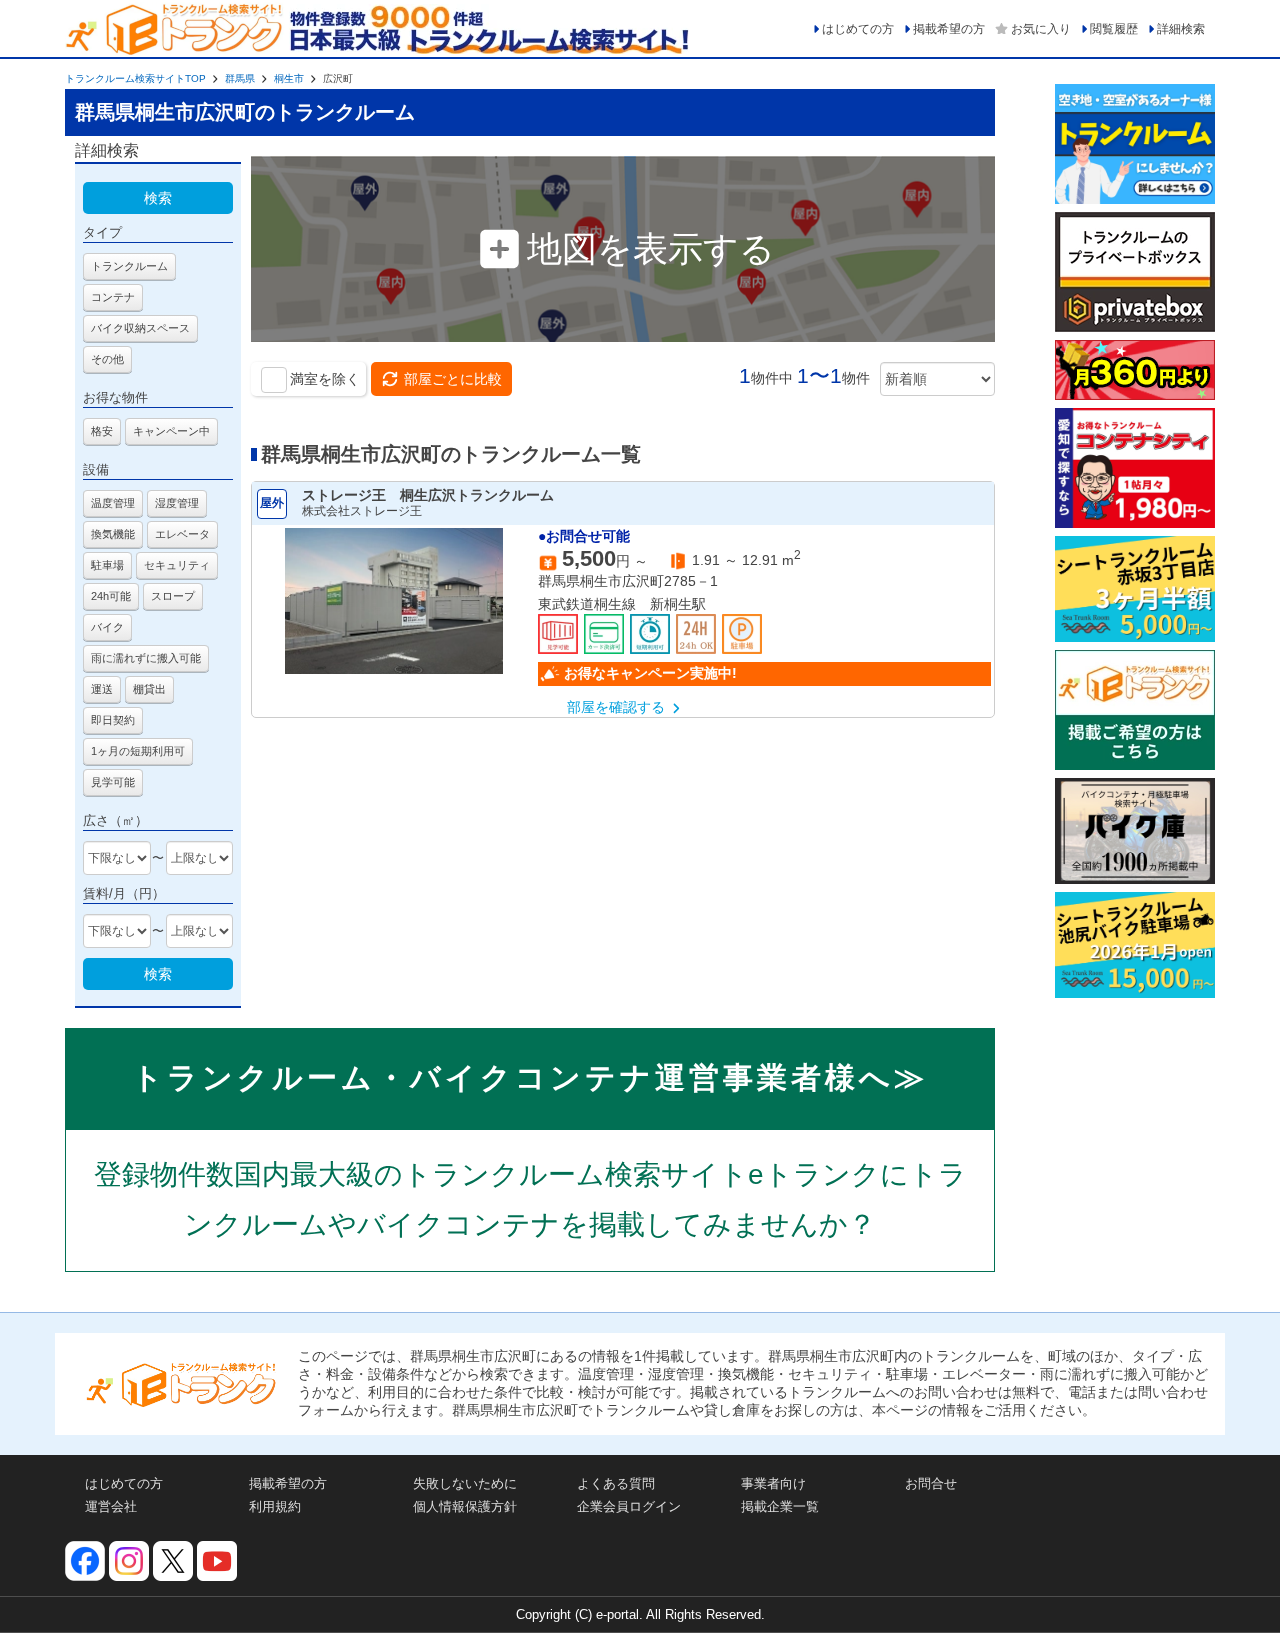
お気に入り (1041, 29)
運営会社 (111, 1506)
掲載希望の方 (949, 29)
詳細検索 (1181, 29)
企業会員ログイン (629, 1506)
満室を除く (325, 379)
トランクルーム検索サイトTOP (135, 78)
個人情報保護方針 (465, 1506)
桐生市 (289, 78)
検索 (158, 198)
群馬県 (240, 78)
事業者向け (773, 1483)
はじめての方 (858, 29)
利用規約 (275, 1506)
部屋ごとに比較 (453, 379)
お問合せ (931, 1483)
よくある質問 (616, 1483)
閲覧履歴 (1114, 29)
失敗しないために (465, 1483)
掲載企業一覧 (780, 1506)
